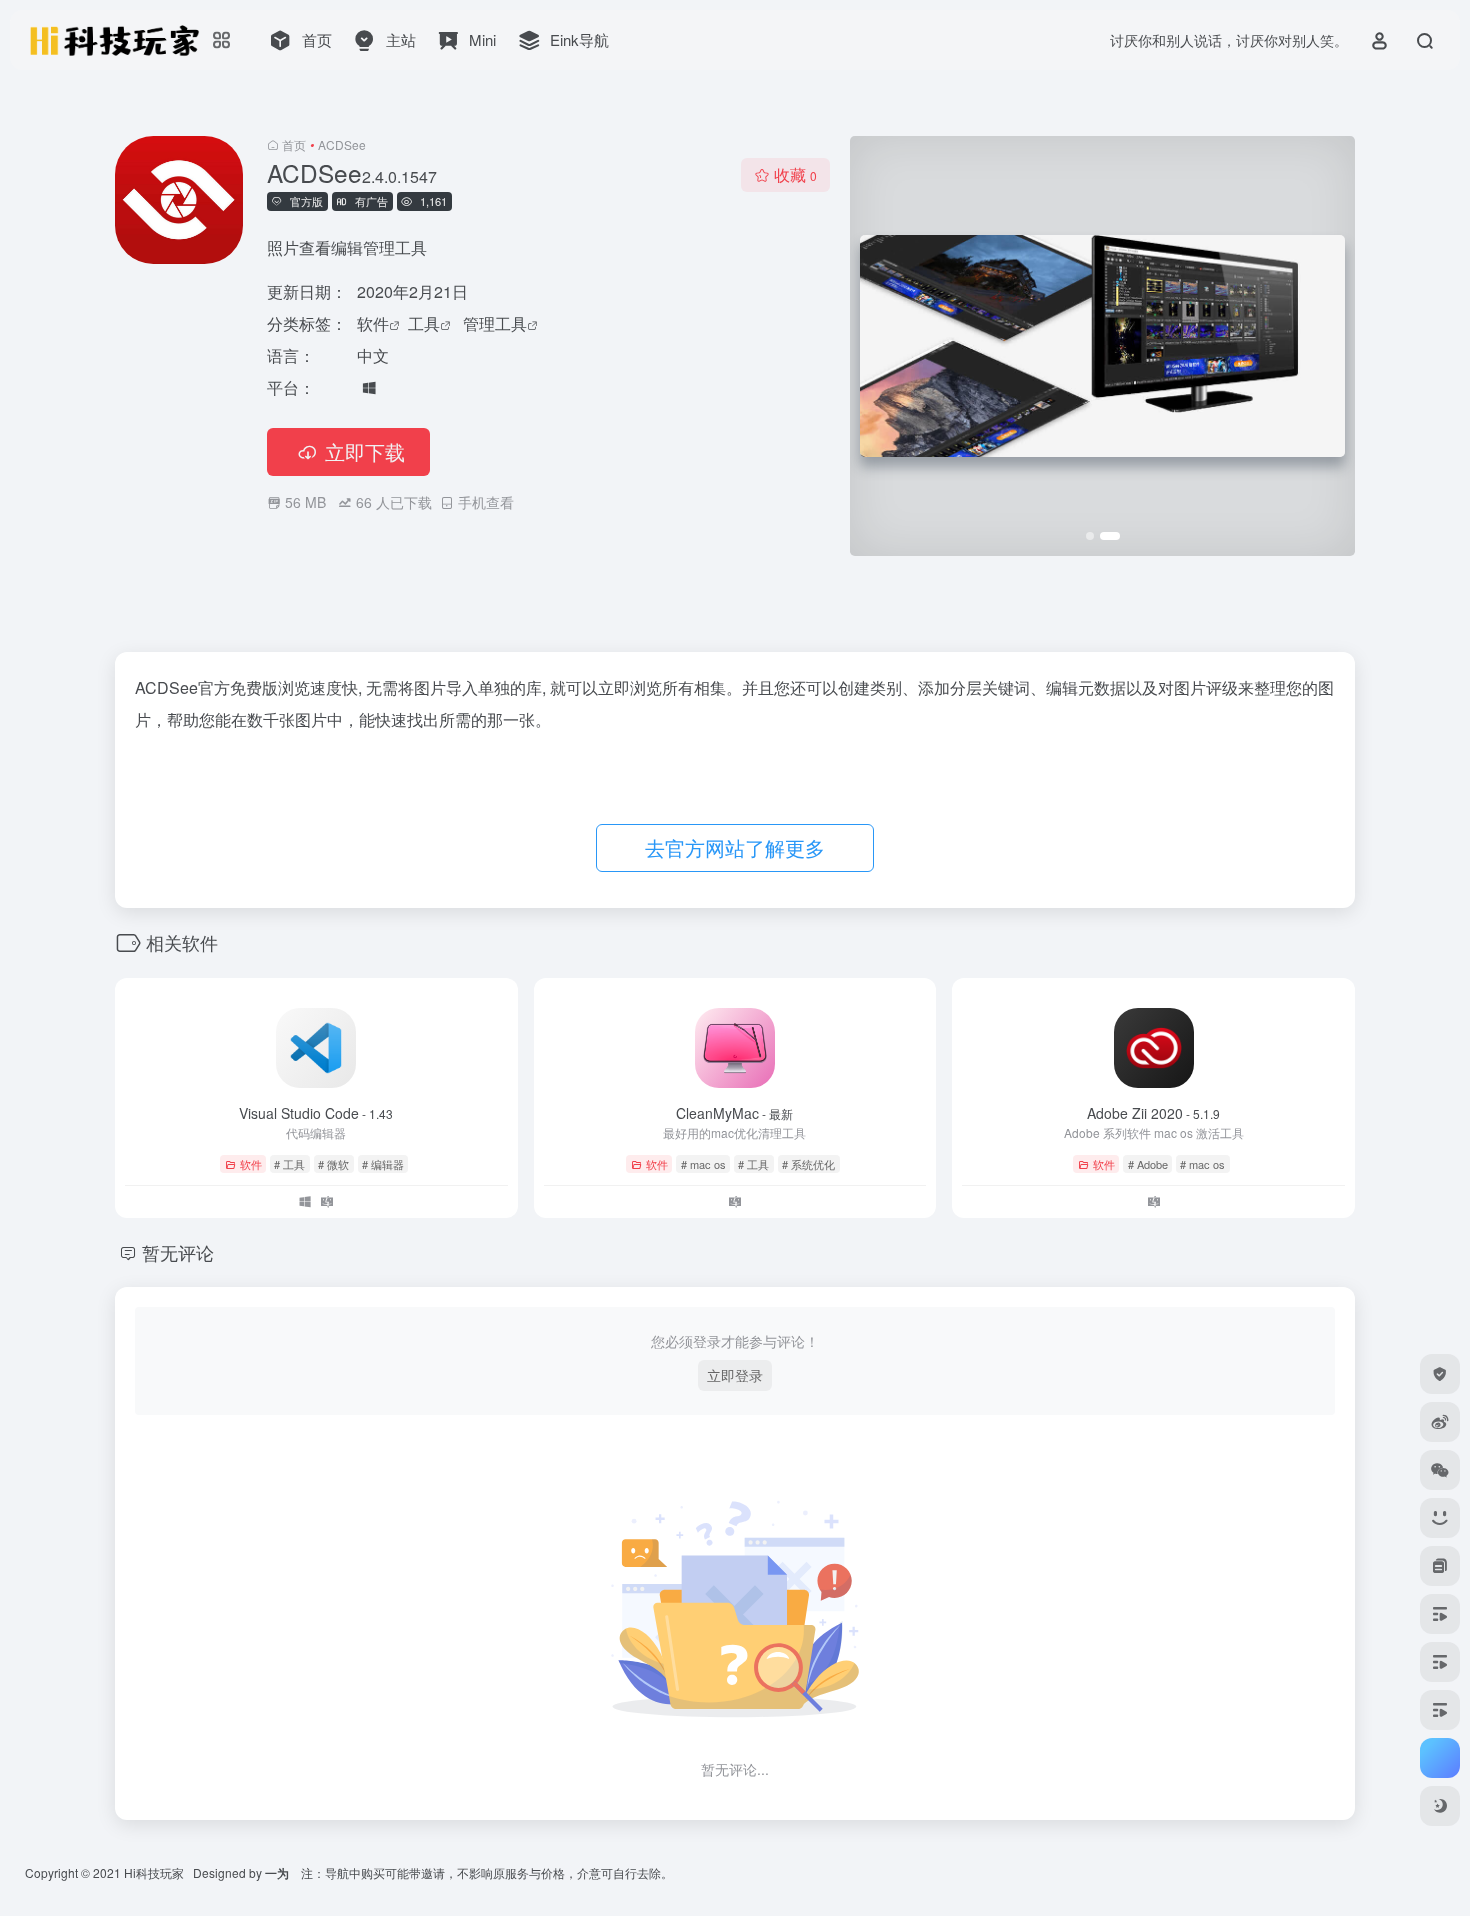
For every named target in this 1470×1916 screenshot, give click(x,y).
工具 (424, 323)
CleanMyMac (734, 1113)
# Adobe (1148, 1164)
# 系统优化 (808, 1164)
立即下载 (365, 451)
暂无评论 (178, 1252)
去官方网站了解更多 (735, 847)
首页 (294, 144)
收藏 (795, 174)
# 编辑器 (383, 1164)
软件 (373, 323)
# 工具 (289, 1164)
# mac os (703, 1164)
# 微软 (333, 1164)
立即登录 (735, 1375)
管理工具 (495, 323)
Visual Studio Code (316, 1113)
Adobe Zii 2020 (1153, 1113)
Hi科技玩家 (154, 1872)
